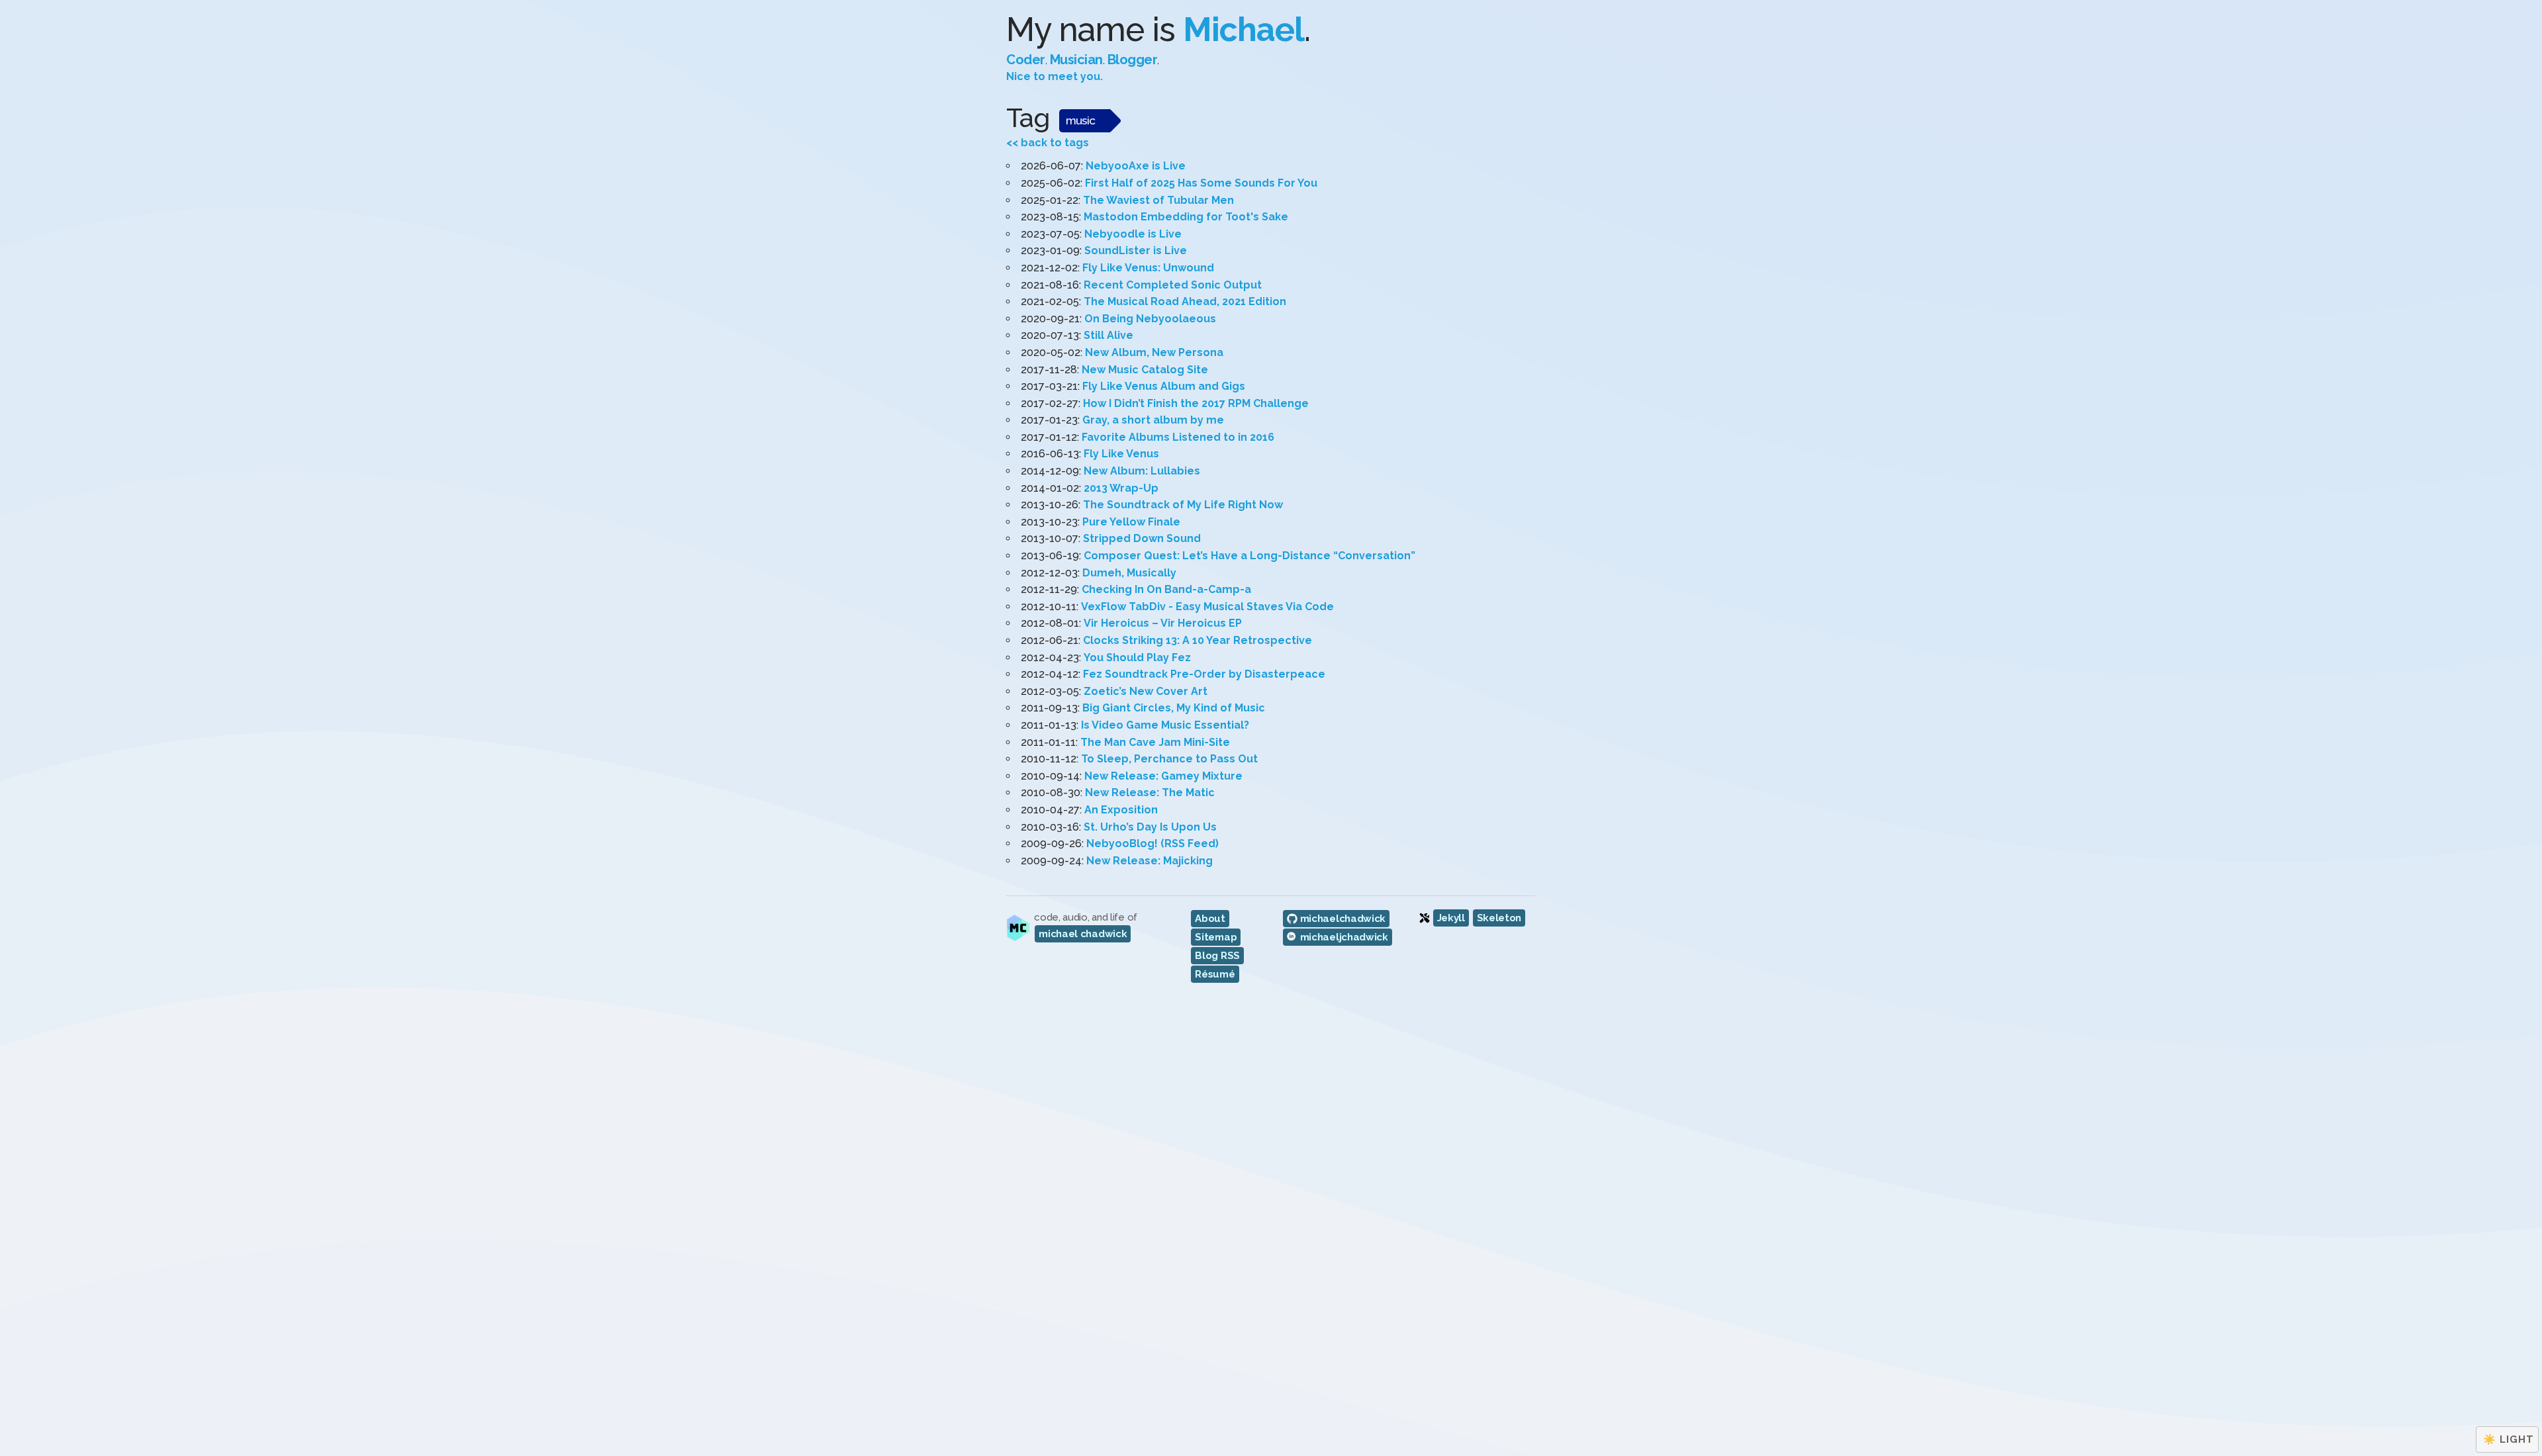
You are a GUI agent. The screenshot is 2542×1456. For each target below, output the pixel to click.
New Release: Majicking (1150, 861)
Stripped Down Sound (1142, 538)
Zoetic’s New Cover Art (1146, 691)
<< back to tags (1048, 143)
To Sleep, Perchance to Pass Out (1169, 759)
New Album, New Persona (1154, 352)
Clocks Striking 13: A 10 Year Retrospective (1198, 640)
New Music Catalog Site (1145, 370)
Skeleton (1499, 918)
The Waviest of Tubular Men (1158, 200)
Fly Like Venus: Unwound (1148, 268)
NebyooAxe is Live (1136, 166)
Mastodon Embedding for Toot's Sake (1186, 217)
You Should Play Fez (1137, 658)
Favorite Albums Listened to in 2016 (1178, 437)
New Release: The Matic (1150, 793)
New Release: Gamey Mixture (1163, 776)
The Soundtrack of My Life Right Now (1183, 505)
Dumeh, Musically (1129, 573)
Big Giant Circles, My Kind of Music (1174, 708)
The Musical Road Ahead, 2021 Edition (1185, 301)
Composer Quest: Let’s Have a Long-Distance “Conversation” (1249, 556)
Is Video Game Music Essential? (1165, 725)
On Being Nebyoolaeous (1150, 319)
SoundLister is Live (1136, 250)
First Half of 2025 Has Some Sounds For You (1201, 183)
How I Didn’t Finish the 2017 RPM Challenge (1196, 403)
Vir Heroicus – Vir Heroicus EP (1163, 623)
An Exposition (1121, 810)
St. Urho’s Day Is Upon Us (1150, 827)
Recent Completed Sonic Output (1173, 285)
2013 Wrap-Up (1121, 488)
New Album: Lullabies (1142, 471)
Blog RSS (1217, 956)
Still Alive (1108, 335)
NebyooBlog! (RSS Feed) (1153, 843)
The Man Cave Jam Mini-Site (1155, 742)
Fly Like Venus (1121, 454)
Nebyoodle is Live (1133, 234)
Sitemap (1216, 937)
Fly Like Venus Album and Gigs (1164, 386)
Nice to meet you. (1055, 76)
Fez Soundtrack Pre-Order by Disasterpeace (1204, 674)
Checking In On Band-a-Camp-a (1166, 589)
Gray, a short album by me (1153, 420)
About (1210, 919)
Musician (1076, 60)
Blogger (1133, 60)
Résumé (1215, 974)
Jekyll (1451, 918)
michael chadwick (1083, 934)
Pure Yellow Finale (1131, 522)
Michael (1244, 29)
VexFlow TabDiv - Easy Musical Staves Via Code (1207, 607)
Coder (1026, 60)
